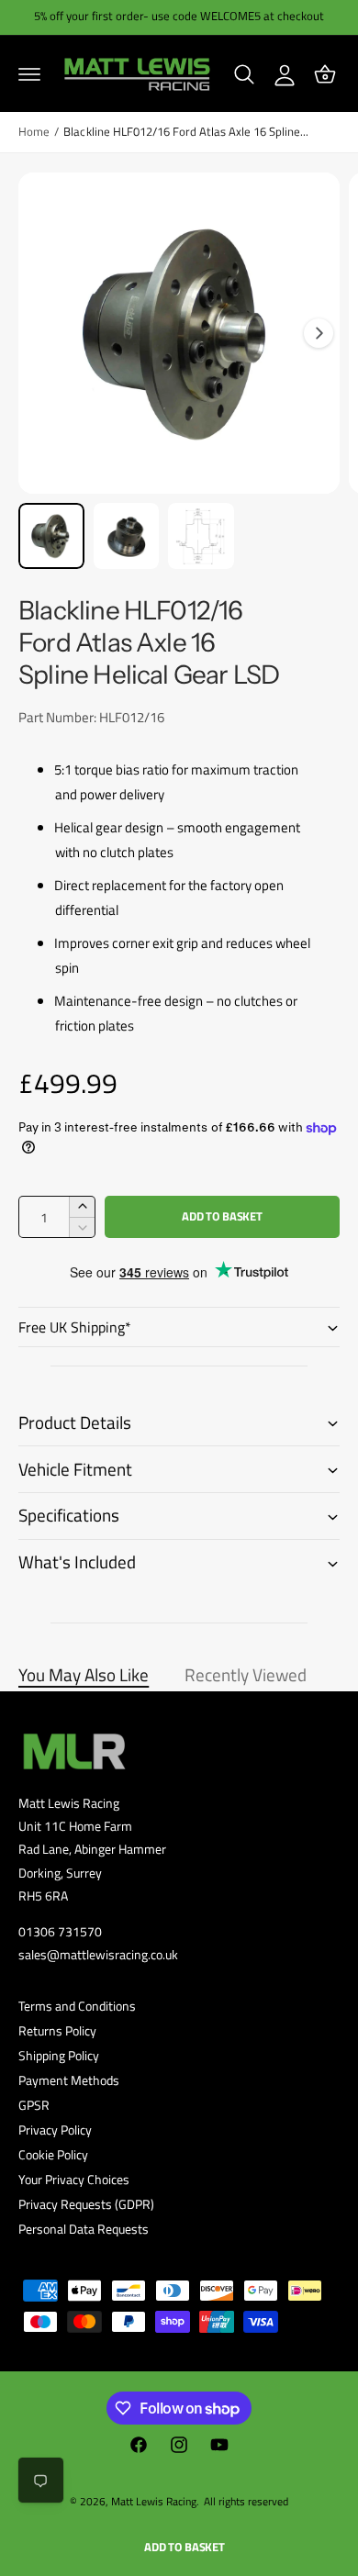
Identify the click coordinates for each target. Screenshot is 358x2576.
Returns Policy (57, 2030)
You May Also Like (84, 1675)
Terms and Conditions (77, 2006)
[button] (29, 74)
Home (34, 132)
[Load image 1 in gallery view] (51, 536)
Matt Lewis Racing (154, 2501)
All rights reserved (246, 2501)
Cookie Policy (53, 2154)
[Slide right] (319, 333)
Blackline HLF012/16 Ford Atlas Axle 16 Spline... (186, 132)
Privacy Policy (55, 2130)
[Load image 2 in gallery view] (127, 536)
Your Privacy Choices (74, 2179)
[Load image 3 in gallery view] (201, 536)
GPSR (34, 2105)
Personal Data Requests (84, 2229)
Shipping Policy (59, 2055)
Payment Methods (69, 2080)
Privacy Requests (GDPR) (86, 2204)
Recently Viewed (246, 1675)
